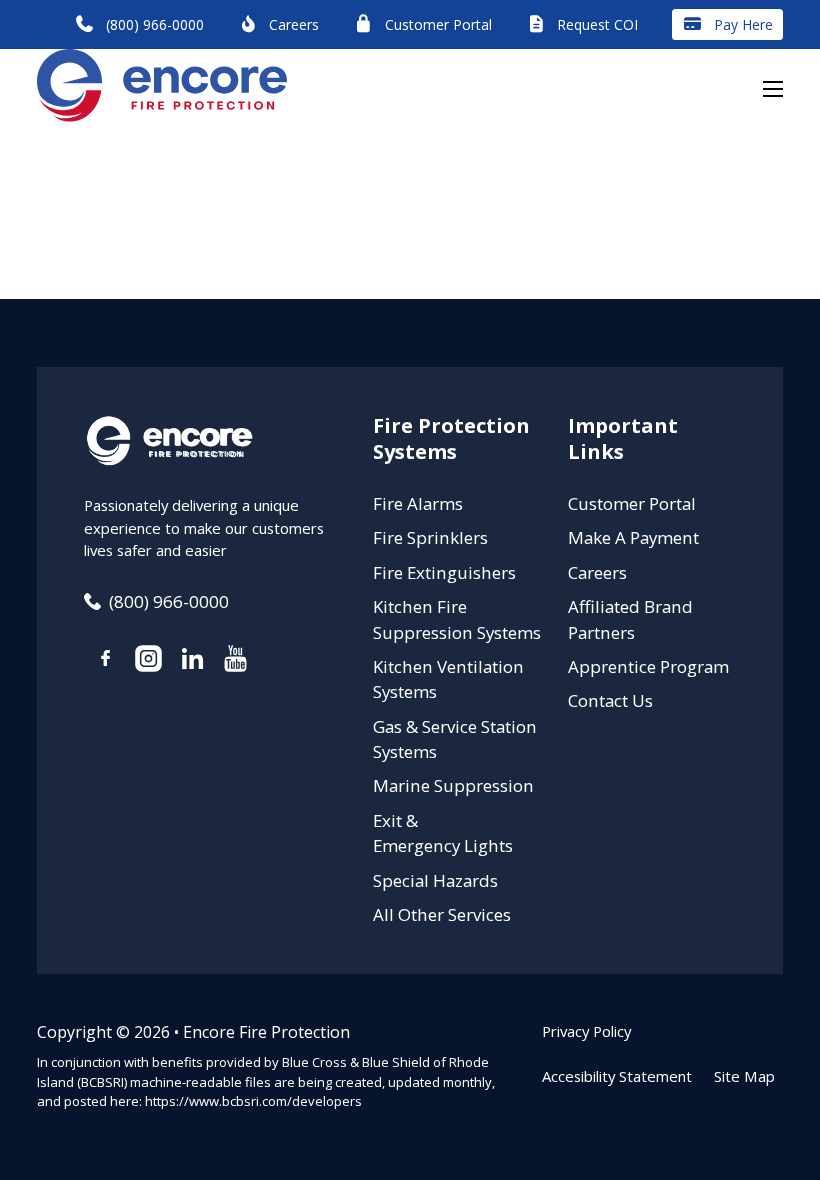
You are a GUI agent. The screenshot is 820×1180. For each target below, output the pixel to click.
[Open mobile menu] (773, 89)
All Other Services (442, 914)
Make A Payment (633, 537)
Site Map (744, 1076)
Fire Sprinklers (430, 537)
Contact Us (610, 700)
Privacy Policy (586, 1031)
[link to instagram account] (148, 661)
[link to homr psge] (162, 88)
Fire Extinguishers (444, 572)
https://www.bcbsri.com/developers (253, 1101)
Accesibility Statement (617, 1076)
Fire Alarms (418, 503)
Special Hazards (435, 880)
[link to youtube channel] (235, 661)
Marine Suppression (453, 785)
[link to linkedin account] (191, 661)
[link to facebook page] (105, 661)
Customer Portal (632, 503)
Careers (597, 572)
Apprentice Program (648, 666)
